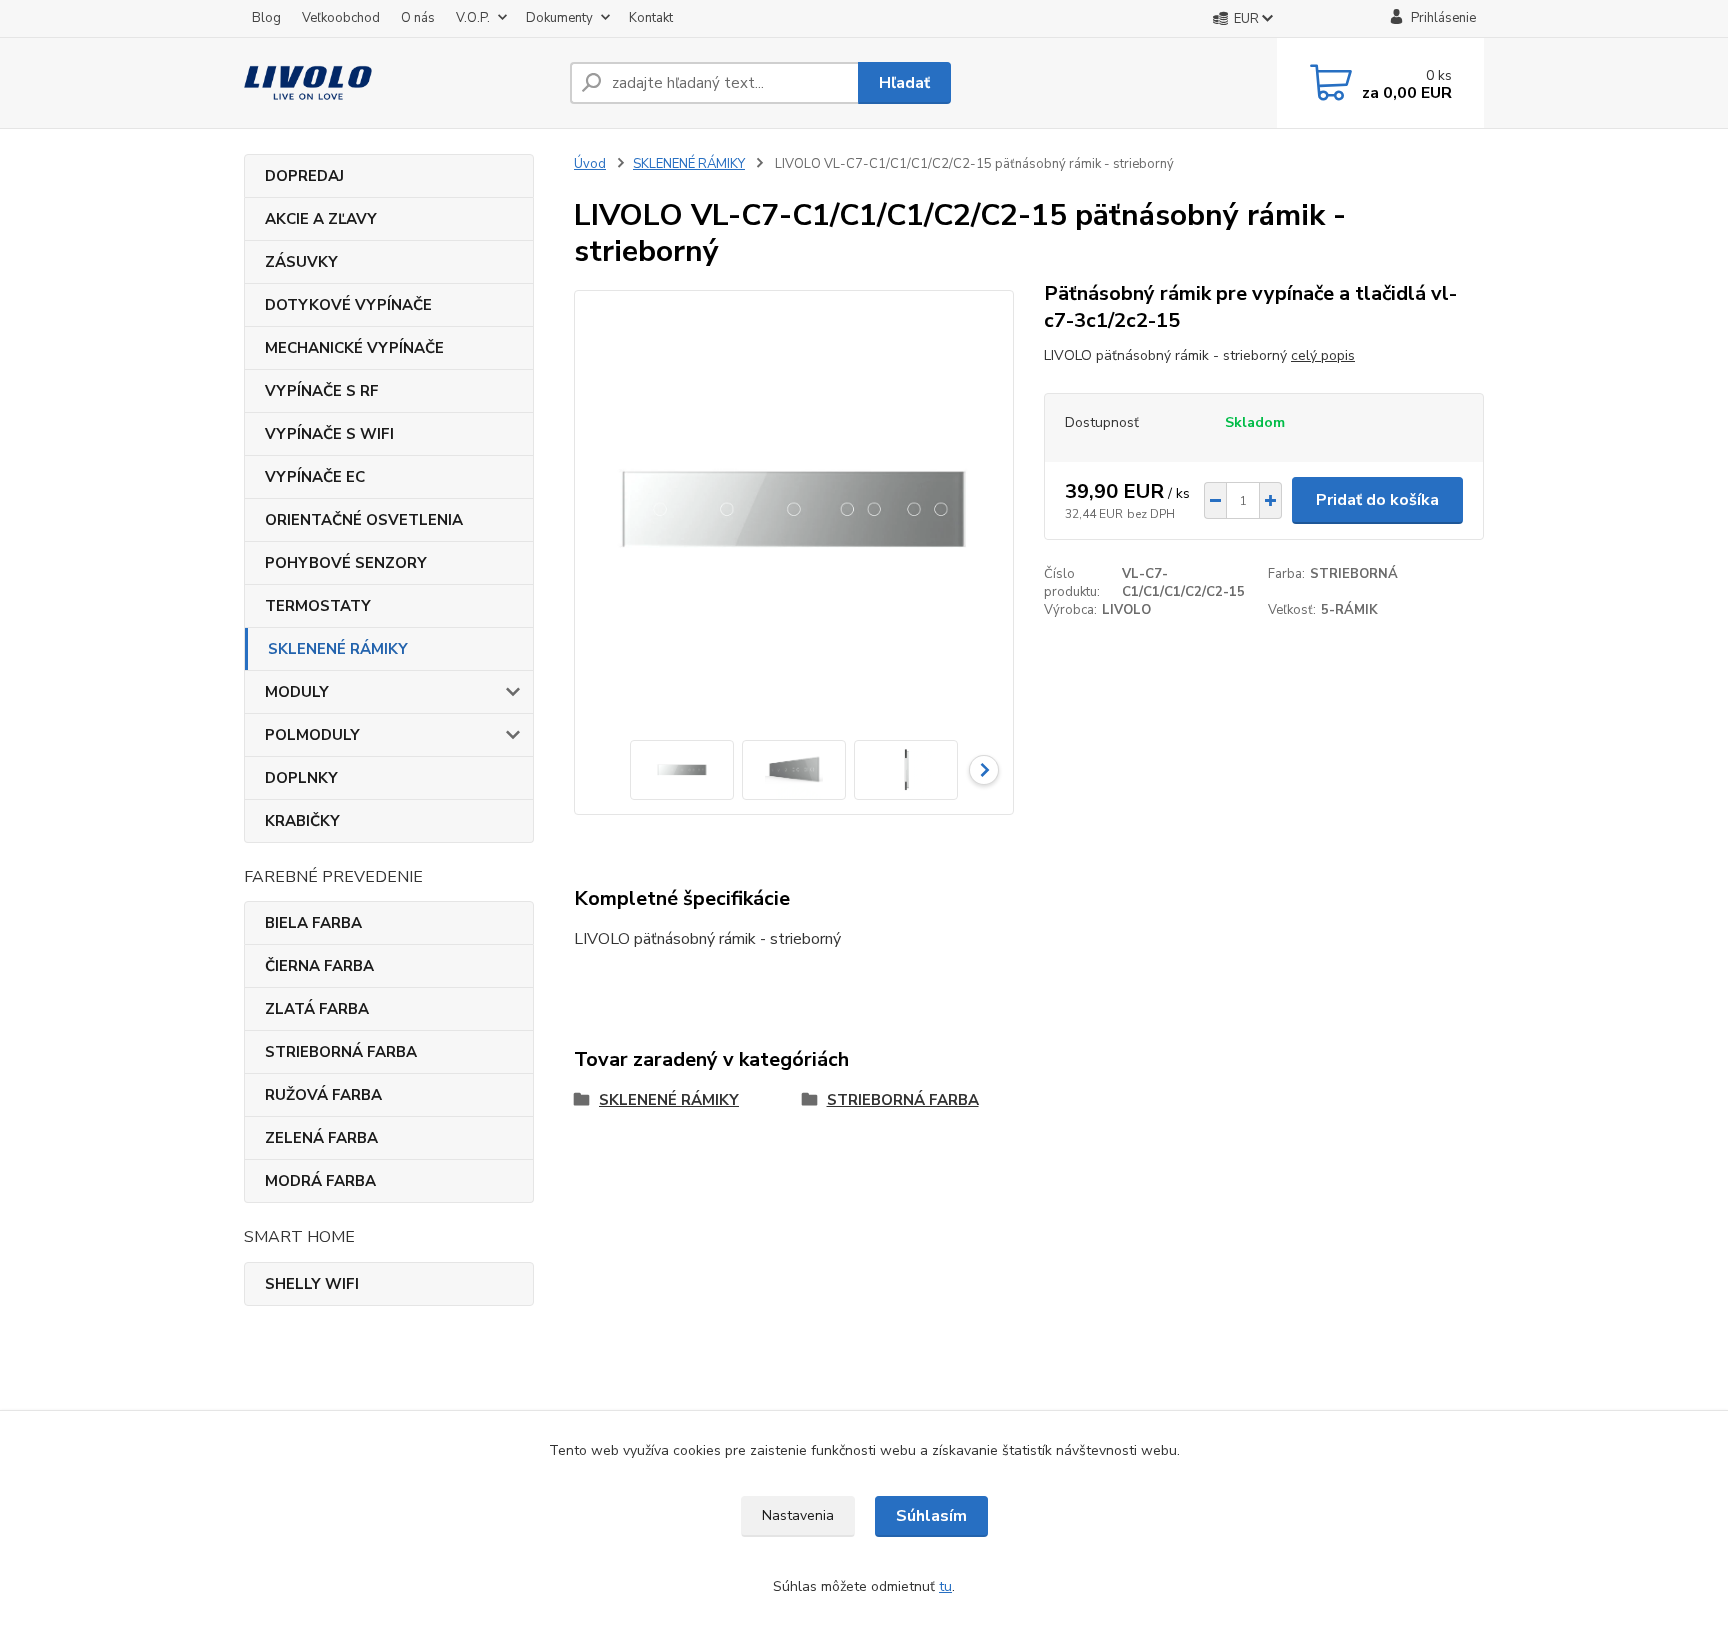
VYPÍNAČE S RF (322, 391)
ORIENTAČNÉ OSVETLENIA (364, 520)
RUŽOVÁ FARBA (323, 1095)
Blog (266, 18)
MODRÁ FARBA (320, 1181)
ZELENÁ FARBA (321, 1138)
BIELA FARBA (313, 923)
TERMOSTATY (318, 606)
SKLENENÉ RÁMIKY (338, 649)
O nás (418, 18)
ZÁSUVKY (301, 262)
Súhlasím (931, 1516)
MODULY (297, 692)
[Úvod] (399, 83)
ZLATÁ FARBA (317, 1009)
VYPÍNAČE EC (315, 477)
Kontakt (651, 18)
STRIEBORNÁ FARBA (341, 1052)
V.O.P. (473, 18)
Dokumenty (559, 18)
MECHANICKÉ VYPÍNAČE (354, 348)
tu (945, 1586)
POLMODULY (312, 735)
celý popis (1323, 355)
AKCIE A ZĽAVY (321, 219)
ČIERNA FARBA (319, 966)
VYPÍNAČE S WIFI (329, 434)
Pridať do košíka (1377, 500)
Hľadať (904, 83)
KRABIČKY (302, 821)
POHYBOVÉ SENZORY (346, 563)
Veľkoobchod (341, 18)
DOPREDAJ (304, 176)
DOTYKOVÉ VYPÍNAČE (348, 305)
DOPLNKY (301, 778)
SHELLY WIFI (312, 1284)
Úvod (590, 164)
